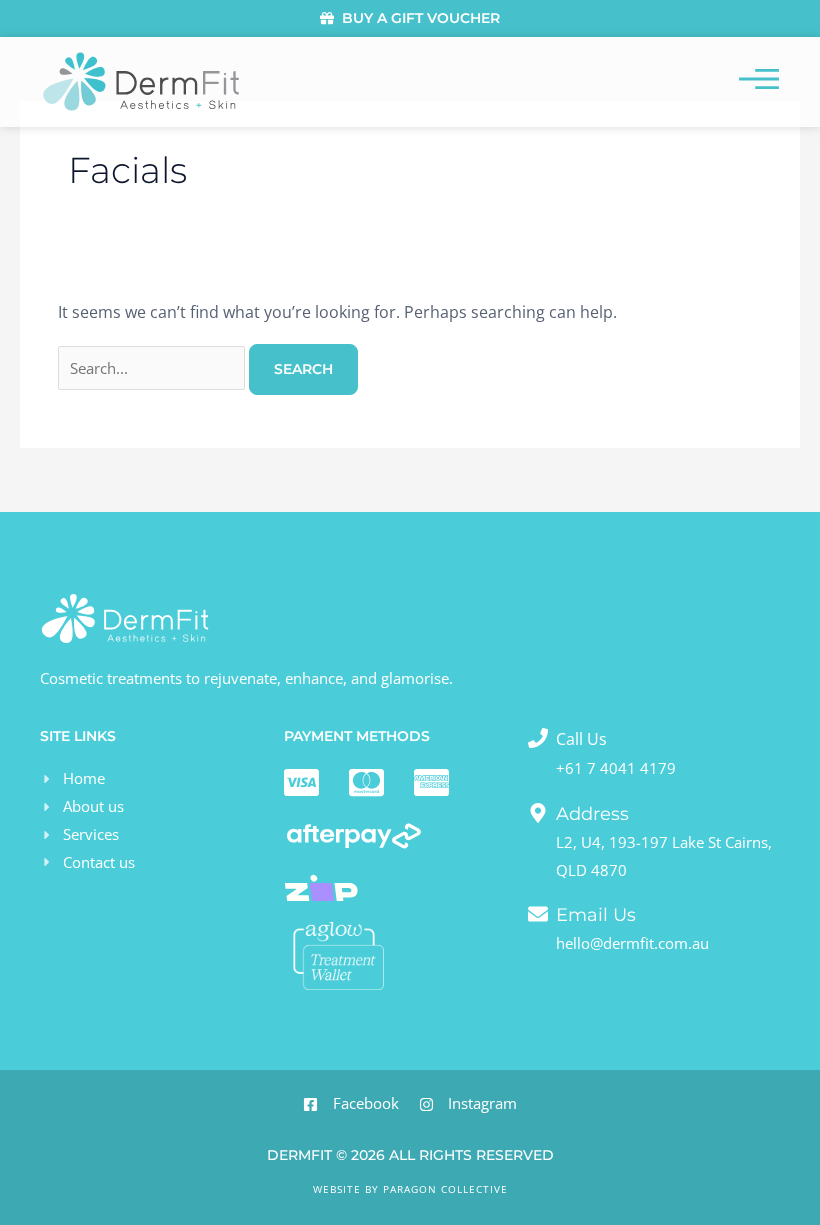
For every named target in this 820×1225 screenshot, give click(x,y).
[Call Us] (538, 738)
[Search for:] (153, 368)
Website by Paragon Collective (410, 1189)
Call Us (581, 739)
